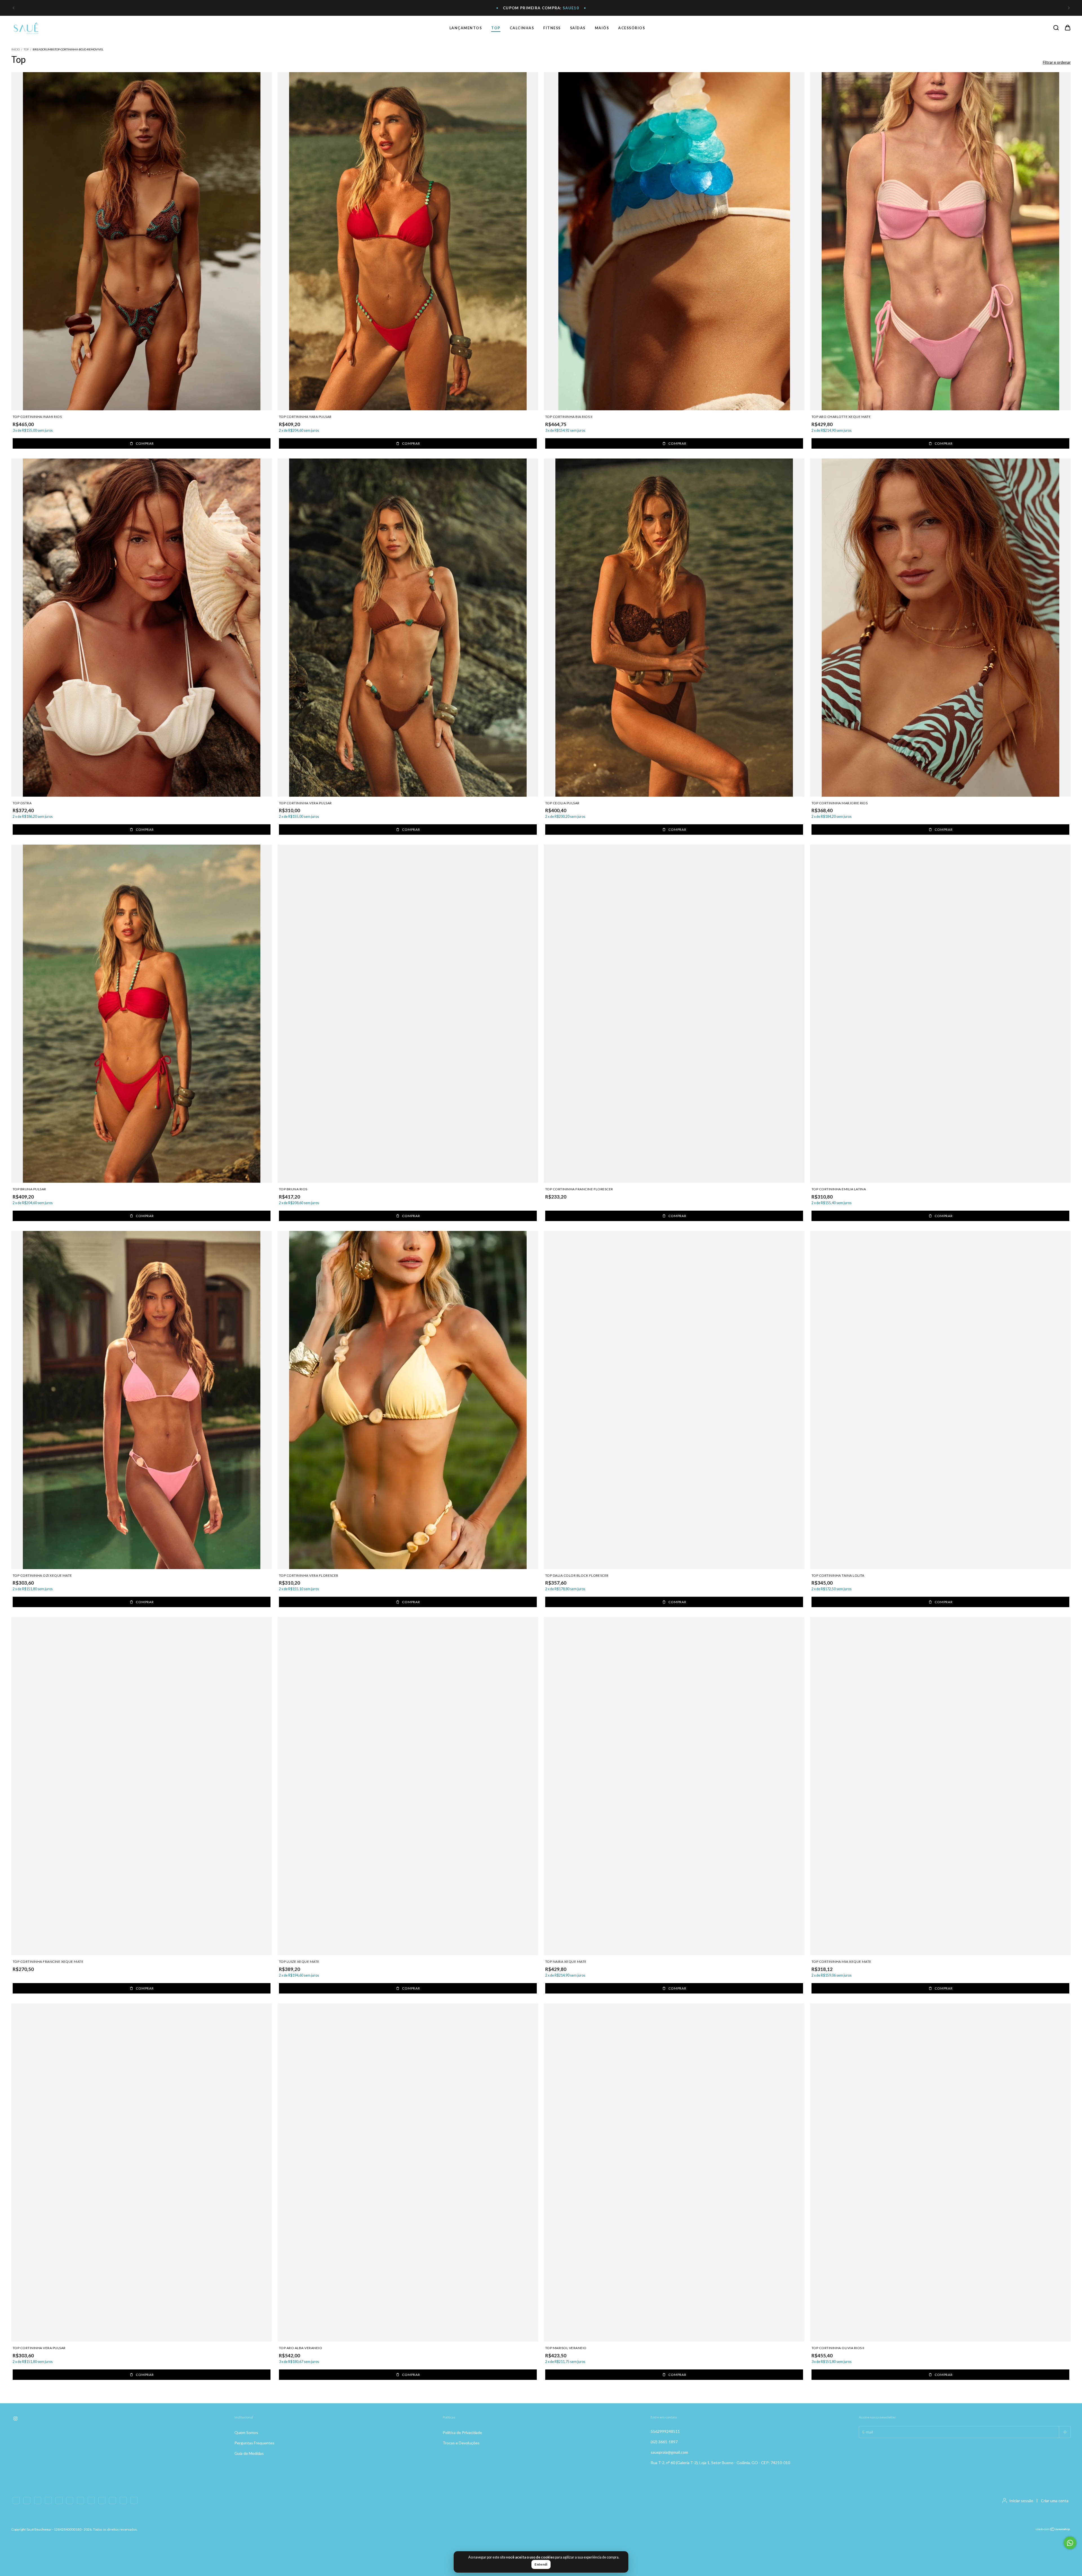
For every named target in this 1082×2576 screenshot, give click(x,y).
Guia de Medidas (249, 2453)
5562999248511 (665, 2431)
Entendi (541, 2564)
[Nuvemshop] (1053, 2530)
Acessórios (632, 28)
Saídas (578, 28)
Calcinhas (522, 28)
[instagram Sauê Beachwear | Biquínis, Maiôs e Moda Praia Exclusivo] (15, 2419)
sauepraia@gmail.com (669, 2452)
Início (15, 49)
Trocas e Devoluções (461, 2443)
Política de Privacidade (462, 2432)
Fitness (552, 28)
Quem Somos (246, 2432)
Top (496, 28)
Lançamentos (466, 28)
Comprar (145, 443)
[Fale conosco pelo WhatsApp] (1070, 2543)
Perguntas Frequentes (254, 2443)
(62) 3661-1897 (664, 2442)
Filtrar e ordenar (1057, 62)
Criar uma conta (1055, 2501)
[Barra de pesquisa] (1056, 28)
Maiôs (602, 28)
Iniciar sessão (1021, 2501)
